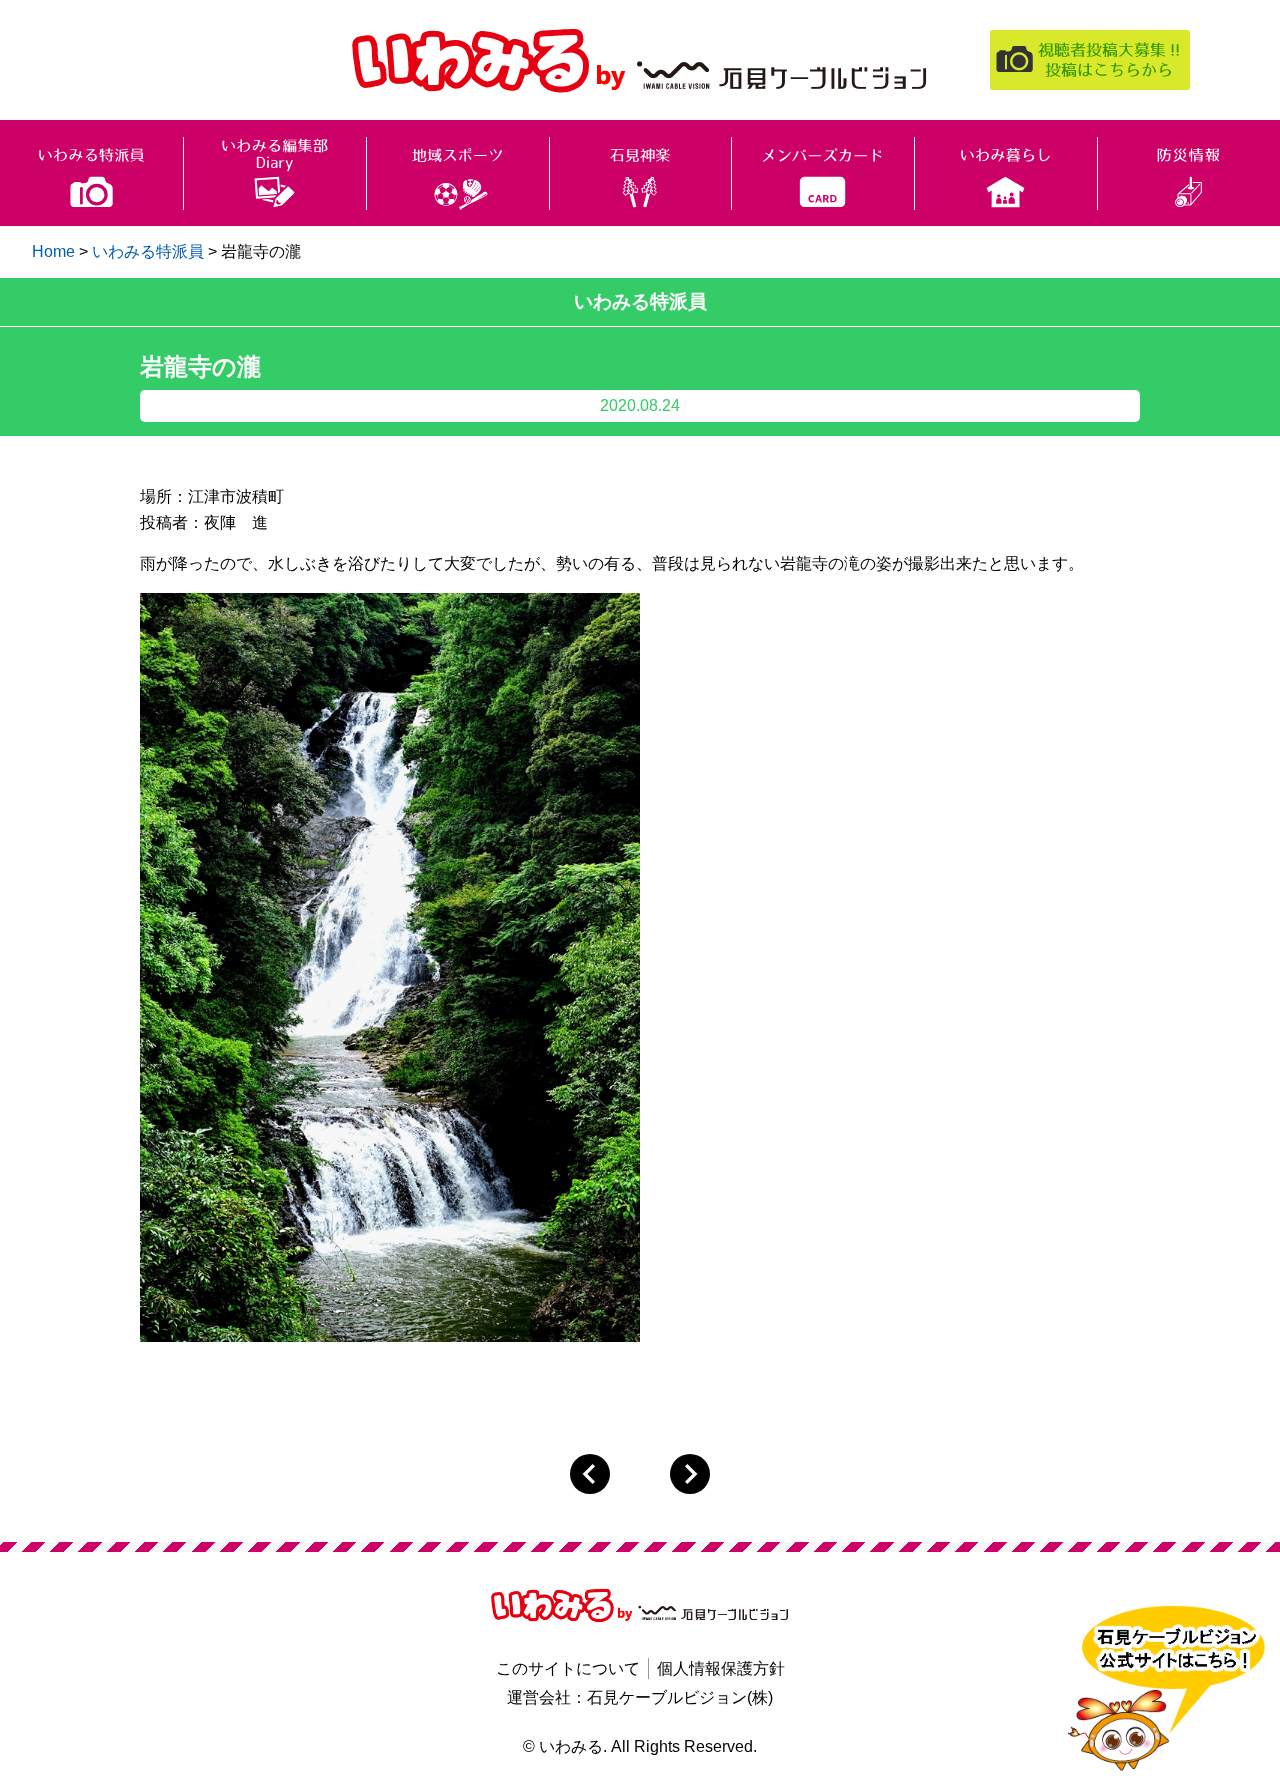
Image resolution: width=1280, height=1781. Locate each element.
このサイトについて (568, 1668)
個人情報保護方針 (721, 1668)
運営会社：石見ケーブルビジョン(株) (640, 1697)
